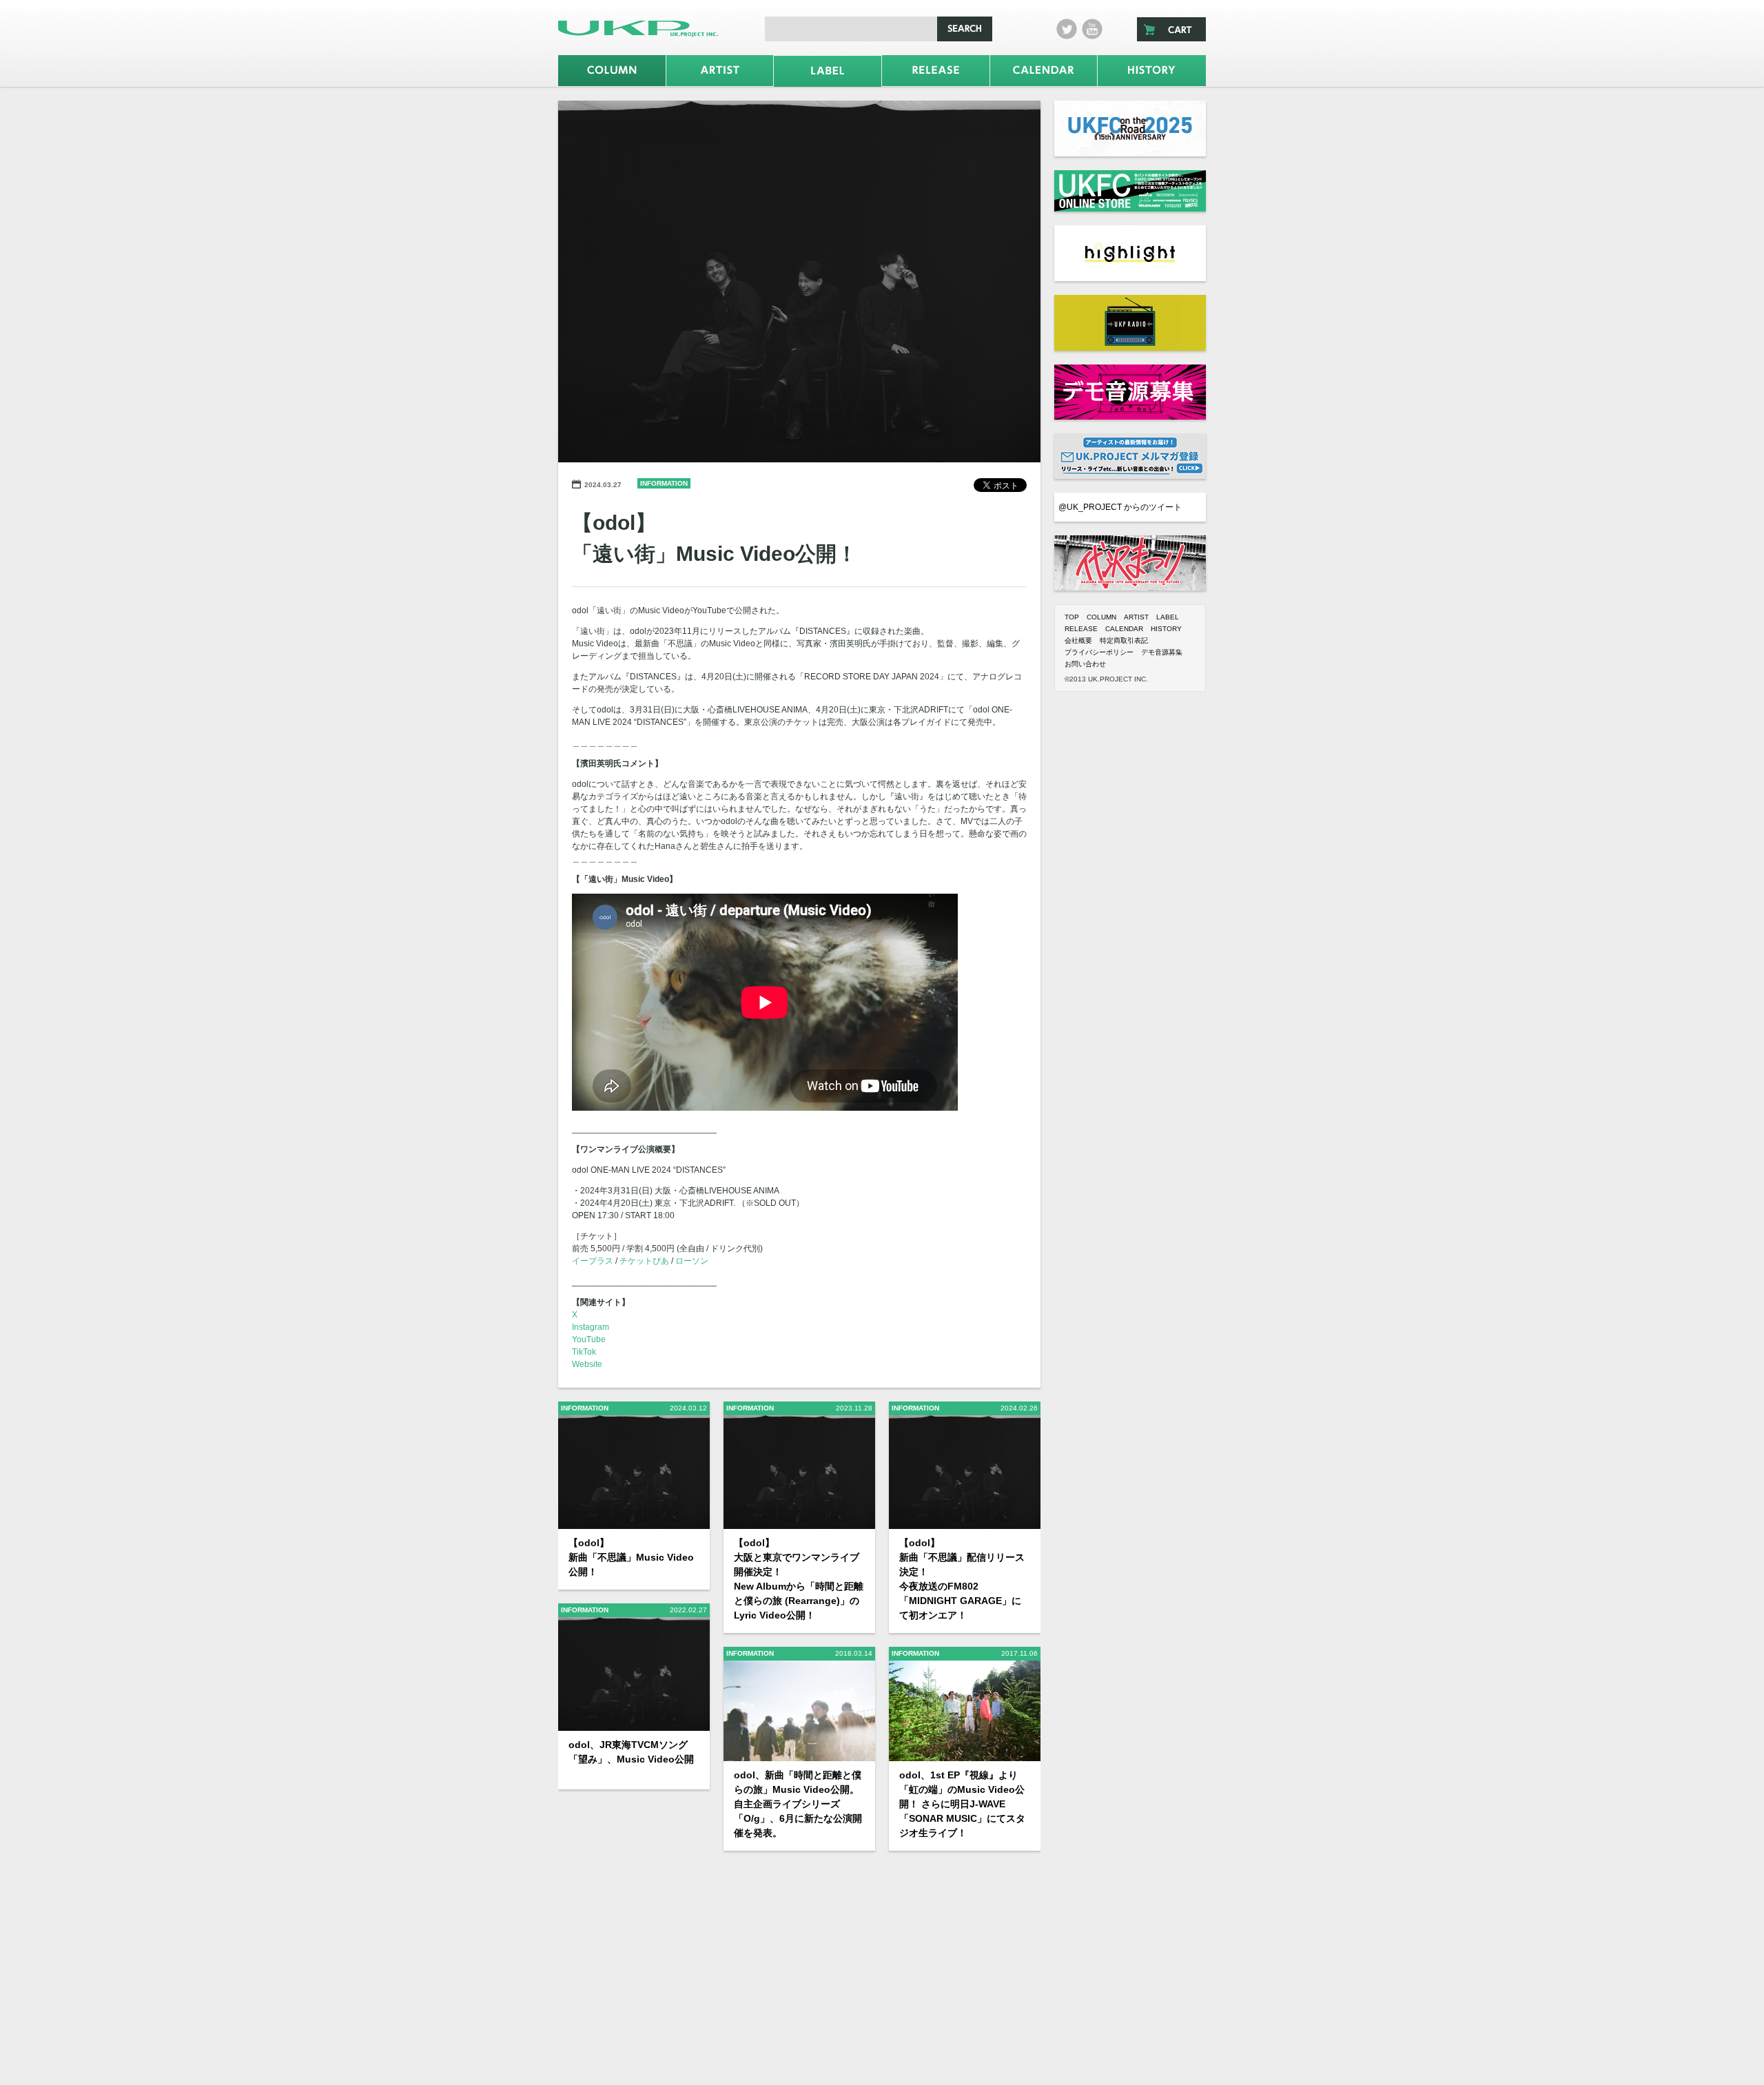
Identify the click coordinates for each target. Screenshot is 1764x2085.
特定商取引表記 (1124, 640)
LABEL (1168, 617)
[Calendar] (1044, 71)
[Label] (828, 71)
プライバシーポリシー (1099, 652)
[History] (1152, 71)
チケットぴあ (644, 1261)
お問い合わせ (1085, 664)
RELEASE (1081, 629)
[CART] (1171, 29)
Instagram (591, 1327)
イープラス (593, 1261)
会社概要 (1078, 640)
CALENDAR (1124, 629)
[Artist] (720, 71)
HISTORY (1166, 629)
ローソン (692, 1261)
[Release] (936, 71)
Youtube (1092, 29)
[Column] (612, 71)
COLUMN (1101, 617)
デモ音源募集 (1162, 652)
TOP (1072, 617)
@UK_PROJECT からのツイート (1120, 507)
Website (587, 1364)
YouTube (589, 1339)
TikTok (584, 1352)
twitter (1067, 29)
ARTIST (1136, 617)
